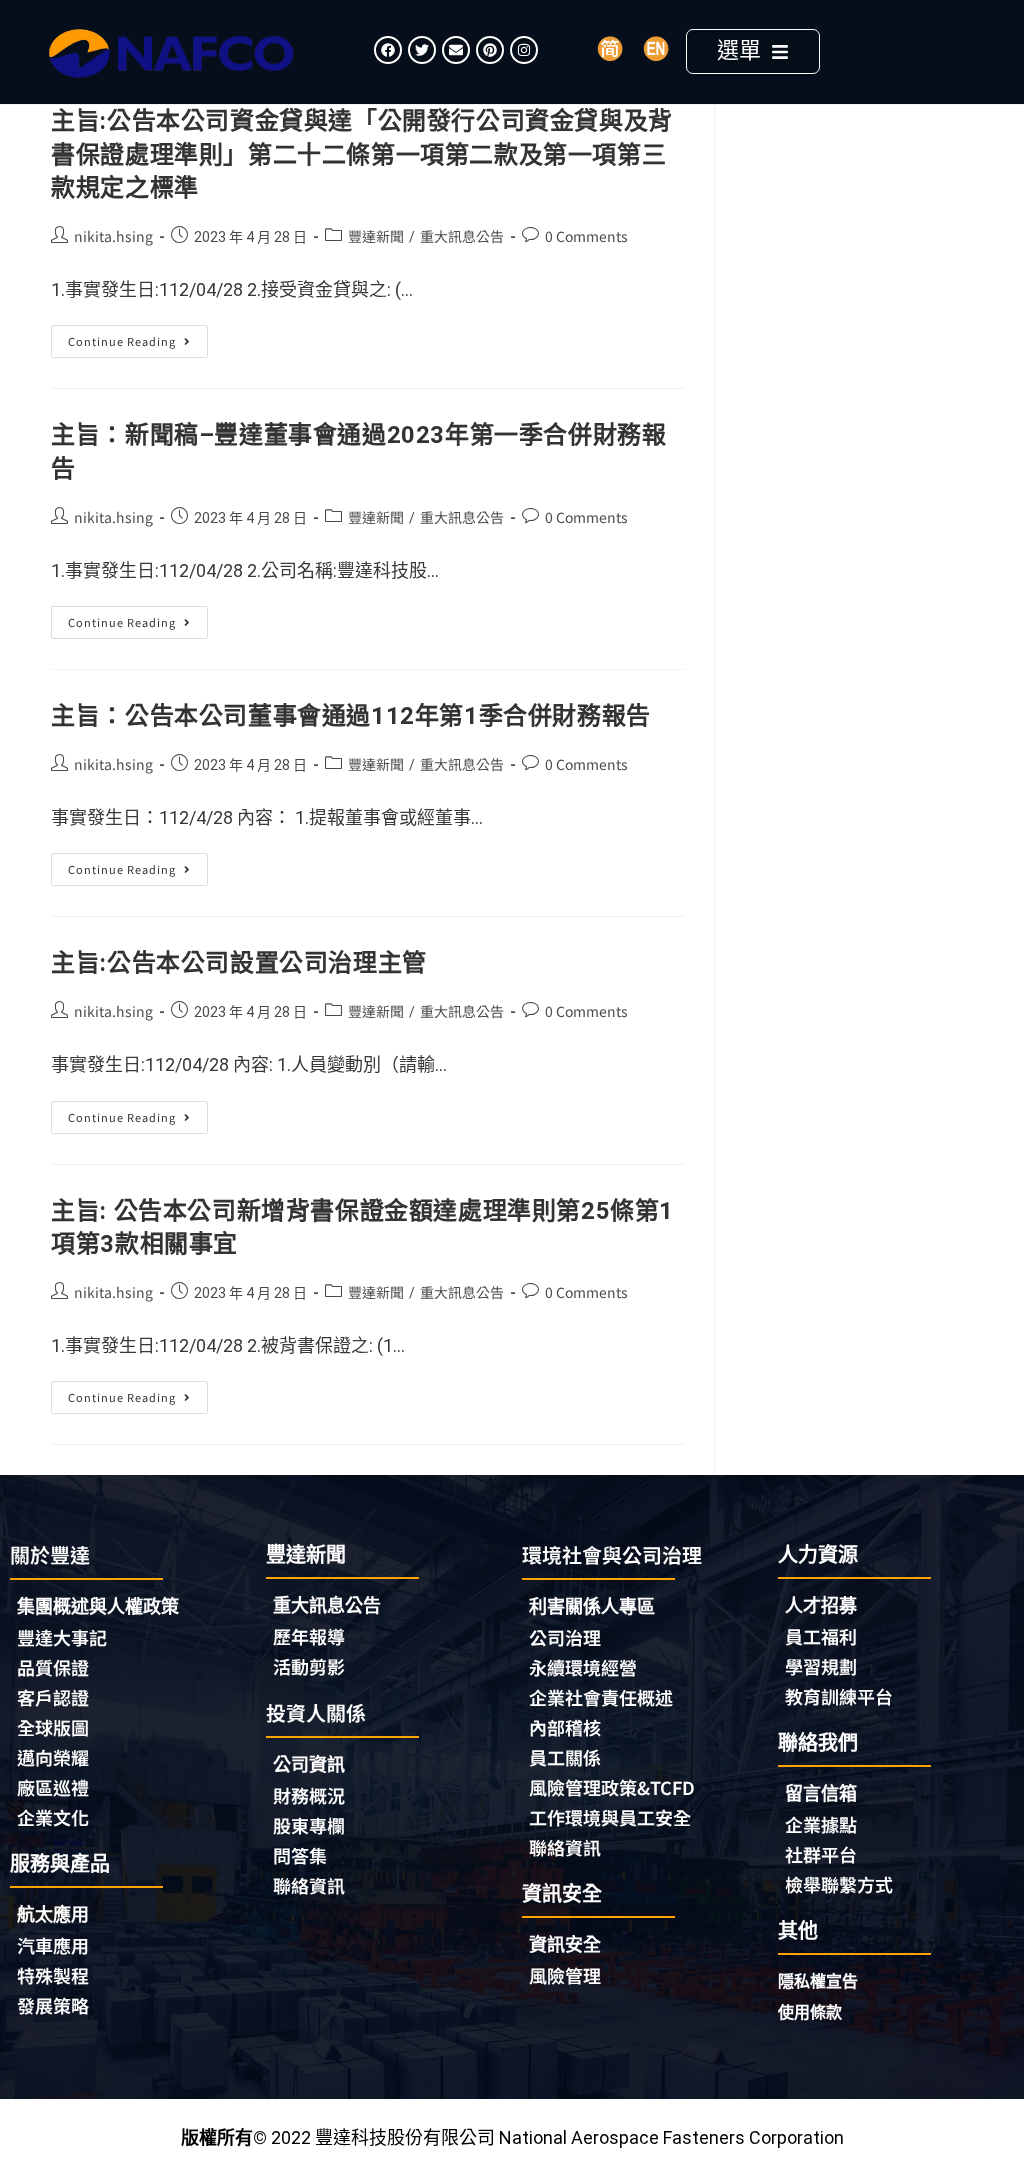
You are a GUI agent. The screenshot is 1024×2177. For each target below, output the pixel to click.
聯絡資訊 (309, 1885)
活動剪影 (309, 1666)
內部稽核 (565, 1727)
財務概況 (309, 1795)
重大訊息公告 (462, 236)
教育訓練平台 (839, 1696)
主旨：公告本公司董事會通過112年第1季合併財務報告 (351, 716)
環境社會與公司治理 (612, 1554)
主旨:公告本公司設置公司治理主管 (239, 963)
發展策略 (53, 2005)
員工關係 (565, 1757)
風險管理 (565, 1975)
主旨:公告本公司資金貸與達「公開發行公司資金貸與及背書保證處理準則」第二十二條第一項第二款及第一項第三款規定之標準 (362, 154)
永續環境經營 (583, 1667)
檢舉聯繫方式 (839, 1884)
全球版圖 (53, 1727)
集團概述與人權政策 (98, 1606)
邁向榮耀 (53, 1757)
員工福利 (821, 1636)
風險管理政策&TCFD (612, 1787)
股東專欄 (309, 1825)
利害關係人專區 (592, 1606)
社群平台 (821, 1854)
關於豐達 (50, 1554)
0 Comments (586, 236)
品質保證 (53, 1667)
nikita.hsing (113, 236)
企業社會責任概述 (601, 1697)
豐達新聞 (376, 236)
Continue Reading (136, 337)
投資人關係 (316, 1712)
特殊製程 (53, 1975)
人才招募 (821, 1605)
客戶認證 (53, 1697)
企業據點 (821, 1824)
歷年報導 (309, 1636)
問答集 (300, 1855)
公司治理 (565, 1637)
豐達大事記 (62, 1637)
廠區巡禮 (53, 1787)
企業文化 (53, 1817)
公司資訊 (309, 1764)
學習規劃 (821, 1666)
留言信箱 (821, 1793)
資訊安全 (565, 1944)
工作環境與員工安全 (610, 1817)
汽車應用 (53, 1945)
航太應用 (53, 1914)
